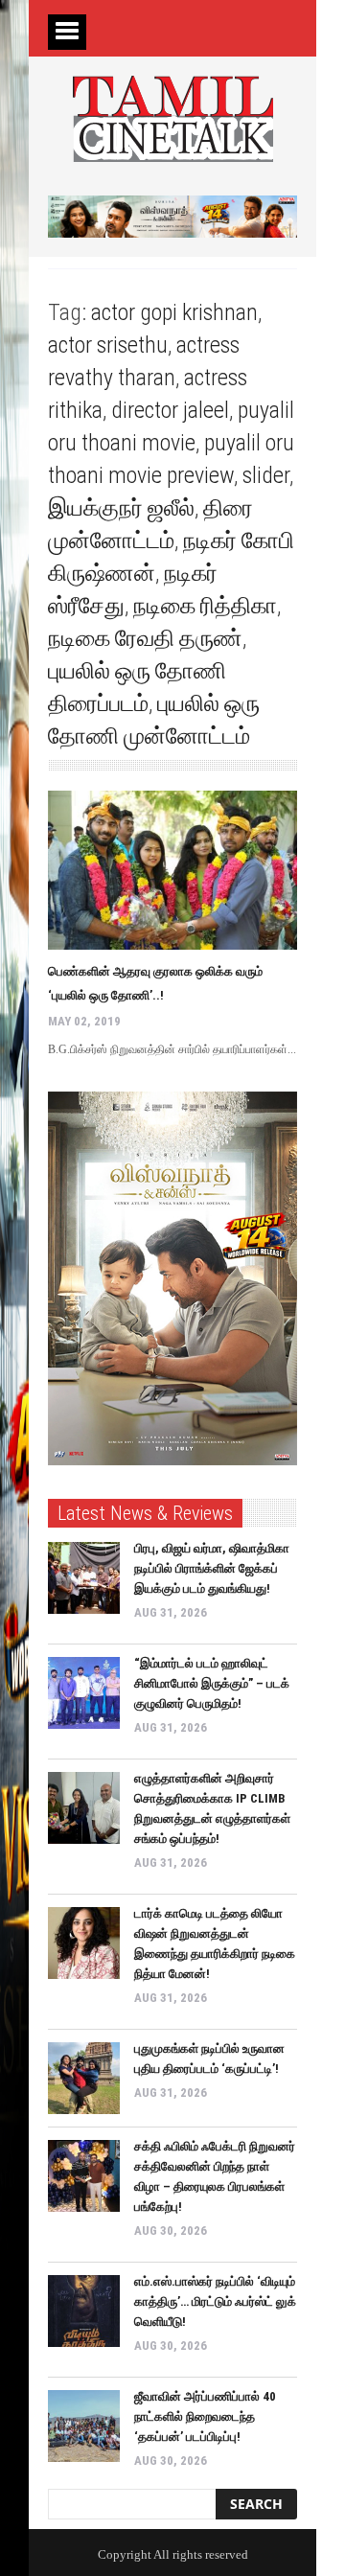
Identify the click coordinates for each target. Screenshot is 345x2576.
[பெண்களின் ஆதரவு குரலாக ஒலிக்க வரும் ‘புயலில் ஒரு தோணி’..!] (172, 870)
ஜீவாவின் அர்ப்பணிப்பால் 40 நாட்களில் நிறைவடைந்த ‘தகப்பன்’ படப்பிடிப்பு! (205, 2416)
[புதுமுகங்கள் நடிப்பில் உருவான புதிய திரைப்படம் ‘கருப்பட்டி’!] (84, 2078)
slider (266, 475)
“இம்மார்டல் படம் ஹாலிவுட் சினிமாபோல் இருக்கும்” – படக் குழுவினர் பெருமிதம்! (212, 1683)
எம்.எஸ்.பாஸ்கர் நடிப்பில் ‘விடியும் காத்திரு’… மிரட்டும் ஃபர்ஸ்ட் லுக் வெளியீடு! (215, 2301)
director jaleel (170, 410)
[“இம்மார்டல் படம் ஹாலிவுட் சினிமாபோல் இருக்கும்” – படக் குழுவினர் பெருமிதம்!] (84, 1693)
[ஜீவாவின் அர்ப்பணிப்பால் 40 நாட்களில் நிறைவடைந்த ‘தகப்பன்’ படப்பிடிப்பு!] (84, 2426)
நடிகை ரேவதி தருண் (145, 638)
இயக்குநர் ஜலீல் (121, 508)
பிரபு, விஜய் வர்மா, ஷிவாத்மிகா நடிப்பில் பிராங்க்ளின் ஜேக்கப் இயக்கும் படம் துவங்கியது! (212, 1568)
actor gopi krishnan (174, 312)
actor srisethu (108, 345)
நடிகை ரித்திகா (205, 606)
